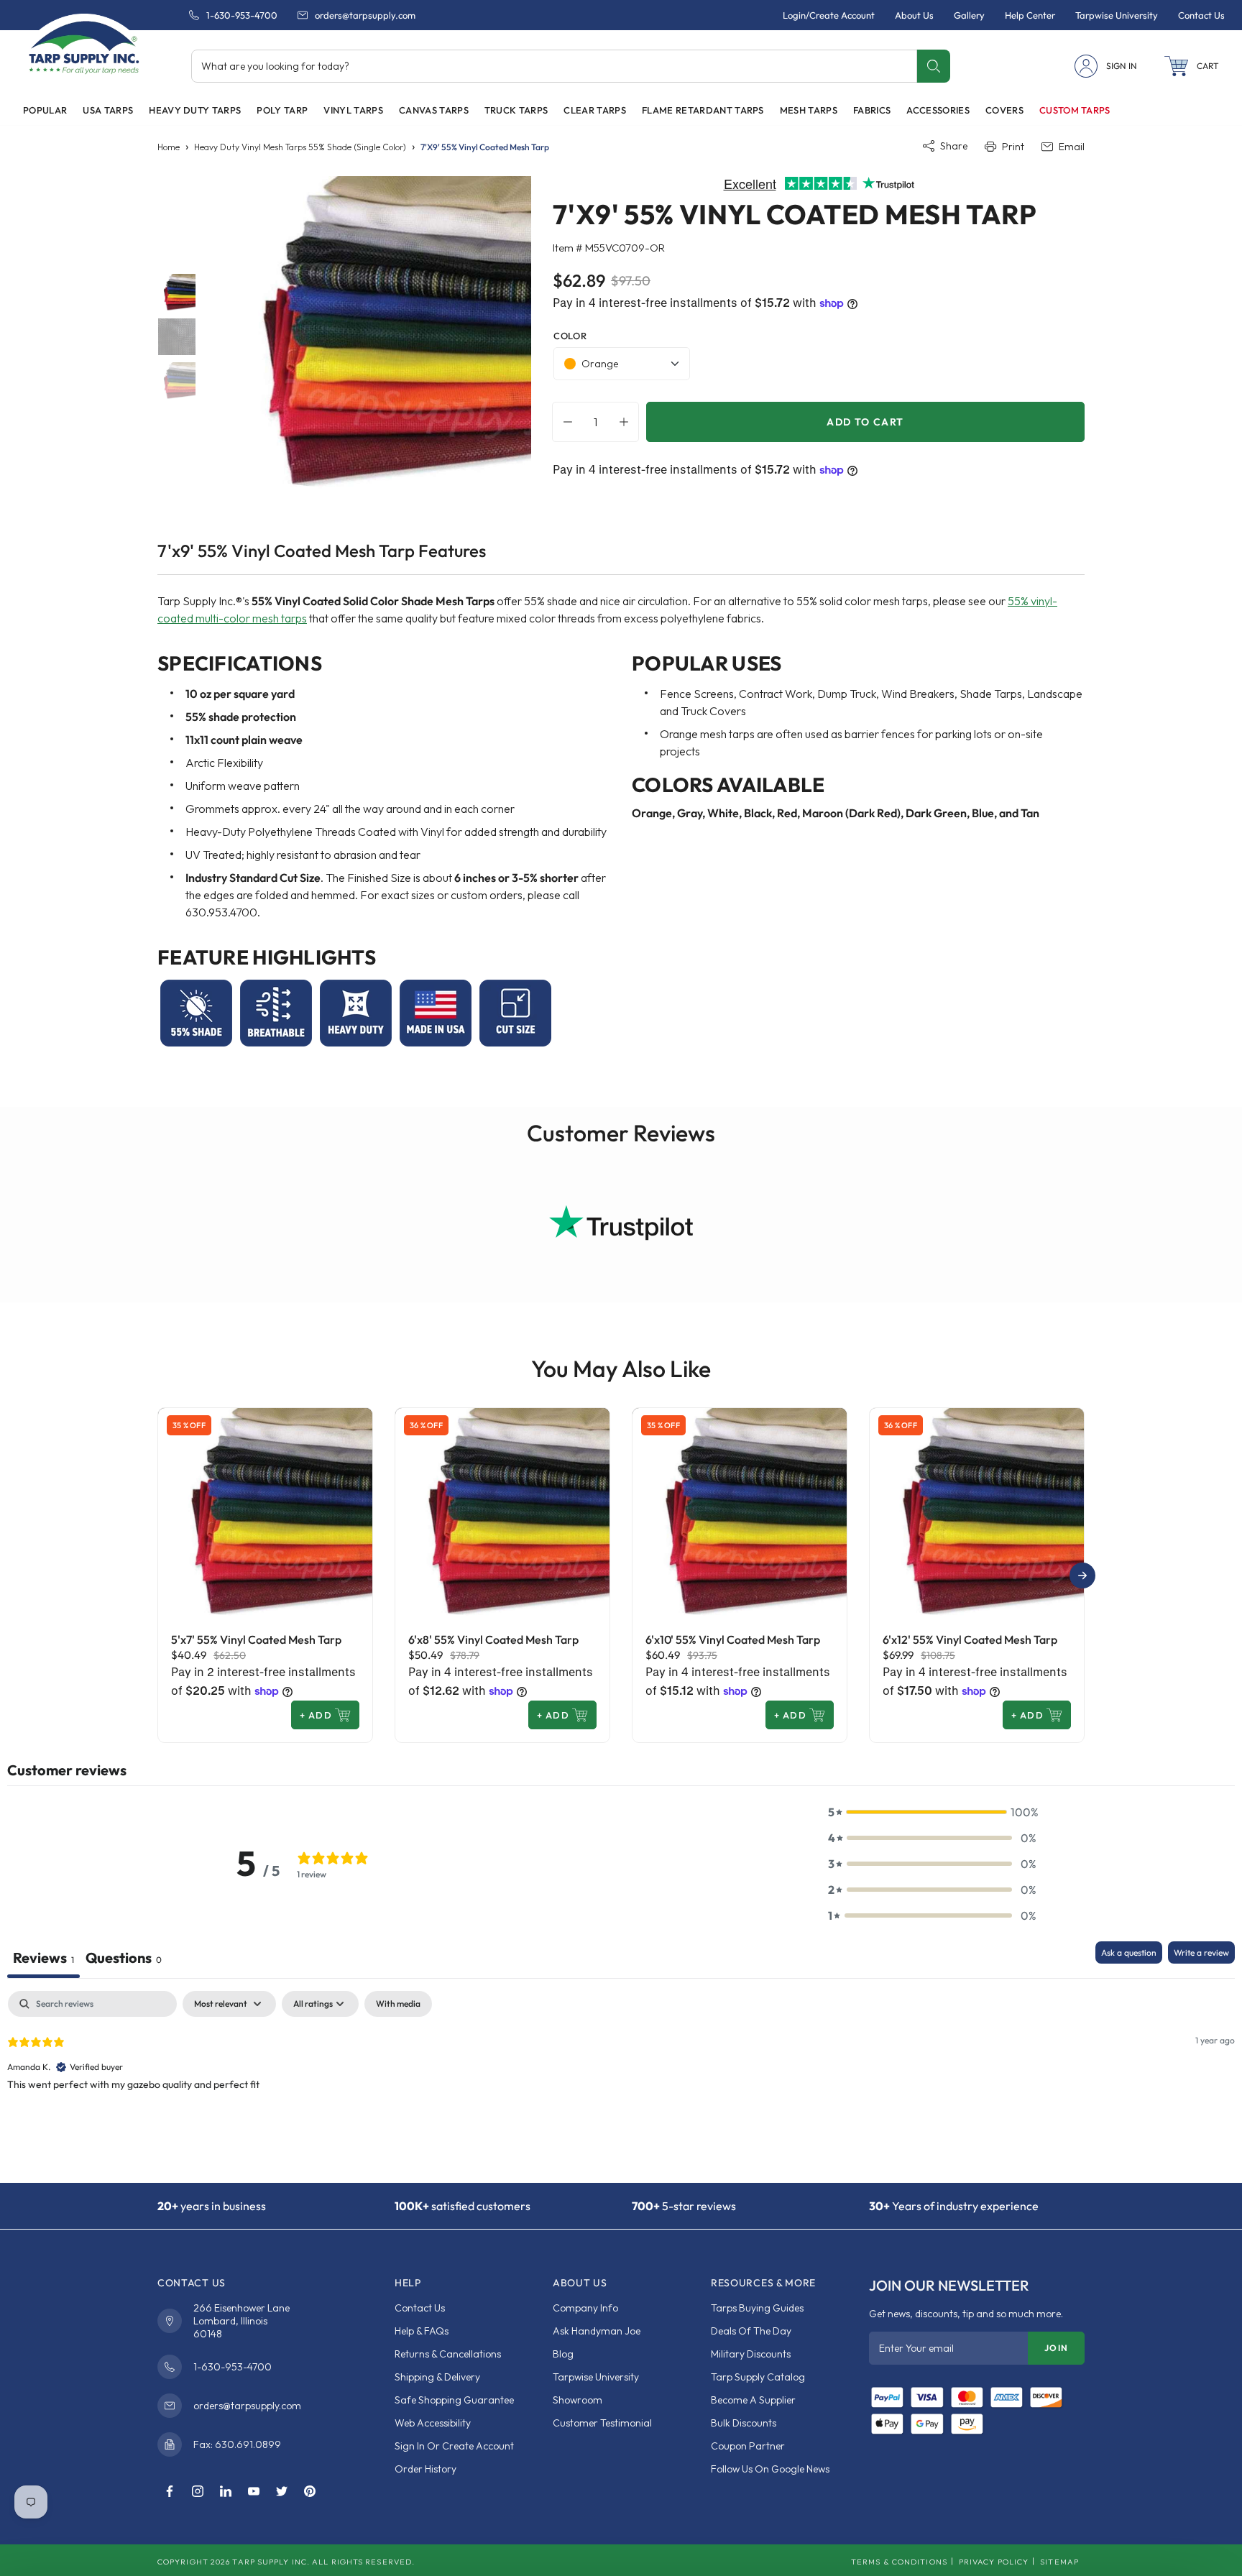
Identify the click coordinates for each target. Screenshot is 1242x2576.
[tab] (124, 1960)
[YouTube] (254, 2492)
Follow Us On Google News (770, 2469)
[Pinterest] (310, 2492)
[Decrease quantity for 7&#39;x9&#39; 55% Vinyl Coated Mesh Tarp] (564, 422)
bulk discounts (744, 2423)
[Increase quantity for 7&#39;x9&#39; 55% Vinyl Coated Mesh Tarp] (627, 422)
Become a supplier (753, 2400)
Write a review (1201, 1952)
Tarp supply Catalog (758, 2377)
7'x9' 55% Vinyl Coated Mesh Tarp (485, 147)
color (570, 336)
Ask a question (1129, 1952)
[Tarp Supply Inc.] (84, 46)
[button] (1192, 66)
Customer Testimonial (602, 2423)
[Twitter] (282, 2492)
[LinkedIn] (226, 2492)
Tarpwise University (596, 2377)
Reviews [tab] (43, 1958)
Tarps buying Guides (757, 2308)
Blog (563, 2354)
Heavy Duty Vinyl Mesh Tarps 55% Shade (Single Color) (300, 147)
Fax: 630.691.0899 (237, 2444)
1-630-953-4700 (242, 15)
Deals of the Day (751, 2331)
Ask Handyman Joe (597, 2331)
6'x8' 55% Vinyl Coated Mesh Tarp (493, 1639)
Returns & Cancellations (448, 2354)
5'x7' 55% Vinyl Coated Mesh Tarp (256, 1639)
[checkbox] (398, 2004)
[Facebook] (170, 2492)
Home (169, 147)
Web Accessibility (433, 2423)
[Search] (933, 66)
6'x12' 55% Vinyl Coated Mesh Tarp (970, 1639)
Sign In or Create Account (454, 2446)
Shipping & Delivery (437, 2377)
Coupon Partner (748, 2446)
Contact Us (420, 2308)
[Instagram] (198, 2492)
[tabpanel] (621, 2083)
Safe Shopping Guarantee (454, 2400)
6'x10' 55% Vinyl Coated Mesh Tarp (733, 1639)
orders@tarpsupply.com (365, 15)
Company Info (585, 2308)
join (1056, 2348)
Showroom (578, 2400)
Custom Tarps (1075, 110)
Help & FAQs (422, 2331)
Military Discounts (751, 2354)
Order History (425, 2469)
